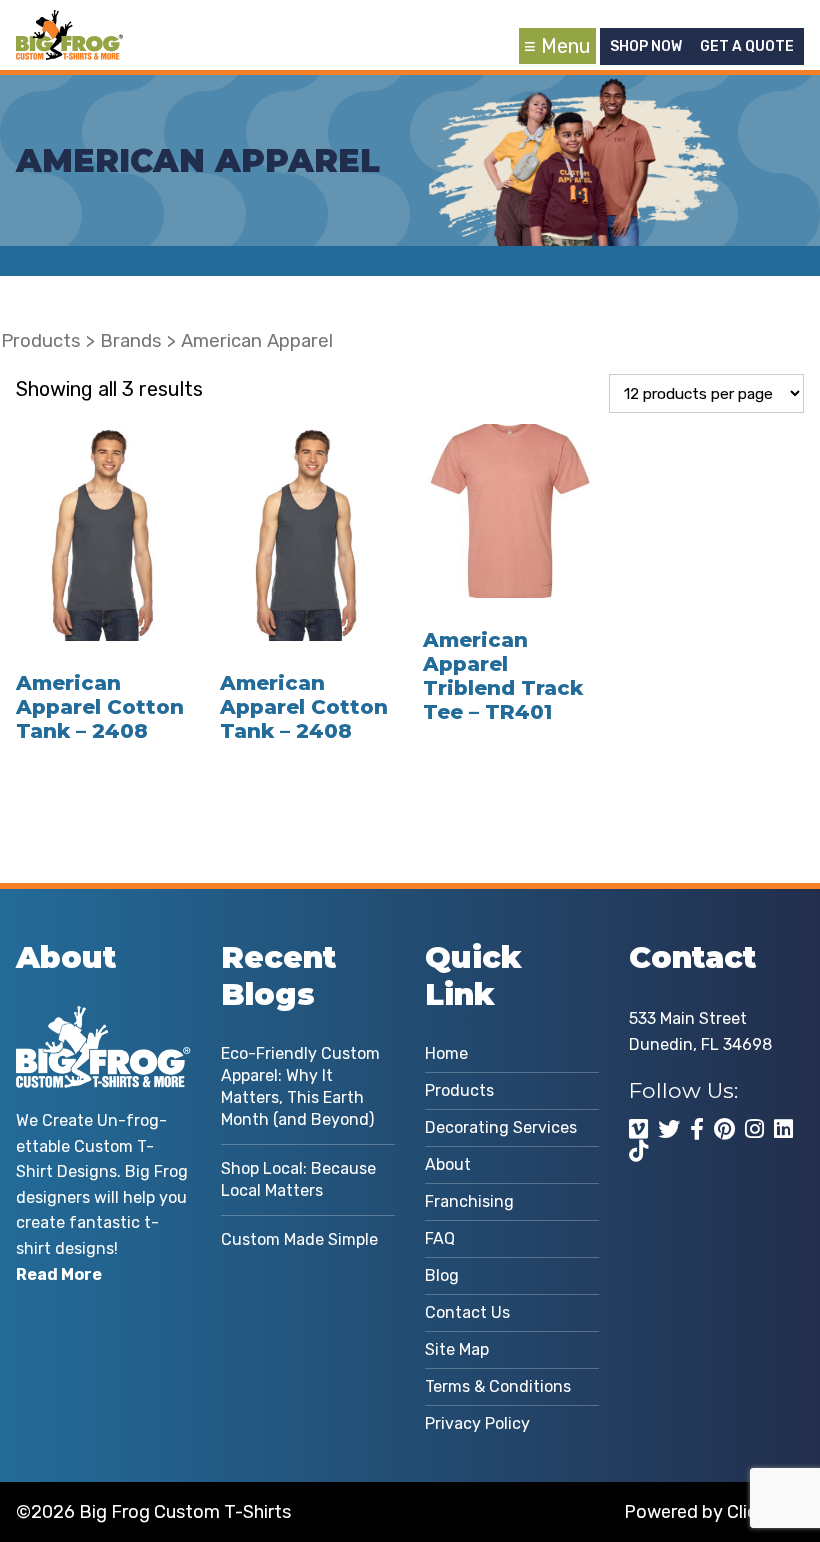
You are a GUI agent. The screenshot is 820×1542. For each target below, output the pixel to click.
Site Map (457, 1349)
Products (41, 341)
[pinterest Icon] (724, 1129)
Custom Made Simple (299, 1239)
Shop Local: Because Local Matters (298, 1179)
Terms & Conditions (498, 1386)
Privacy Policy (477, 1423)
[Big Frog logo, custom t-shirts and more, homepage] (69, 25)
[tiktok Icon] (638, 1151)
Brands (131, 341)
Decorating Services (501, 1127)
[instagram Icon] (754, 1129)
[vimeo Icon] (638, 1129)
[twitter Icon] (669, 1129)
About (448, 1164)
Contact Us (467, 1312)
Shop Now (646, 46)
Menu (566, 46)
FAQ (440, 1238)
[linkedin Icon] (783, 1129)
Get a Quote (747, 46)
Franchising (469, 1201)
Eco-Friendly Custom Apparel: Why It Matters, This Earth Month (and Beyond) (300, 1086)
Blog (442, 1275)
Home (446, 1053)
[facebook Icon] (697, 1129)
